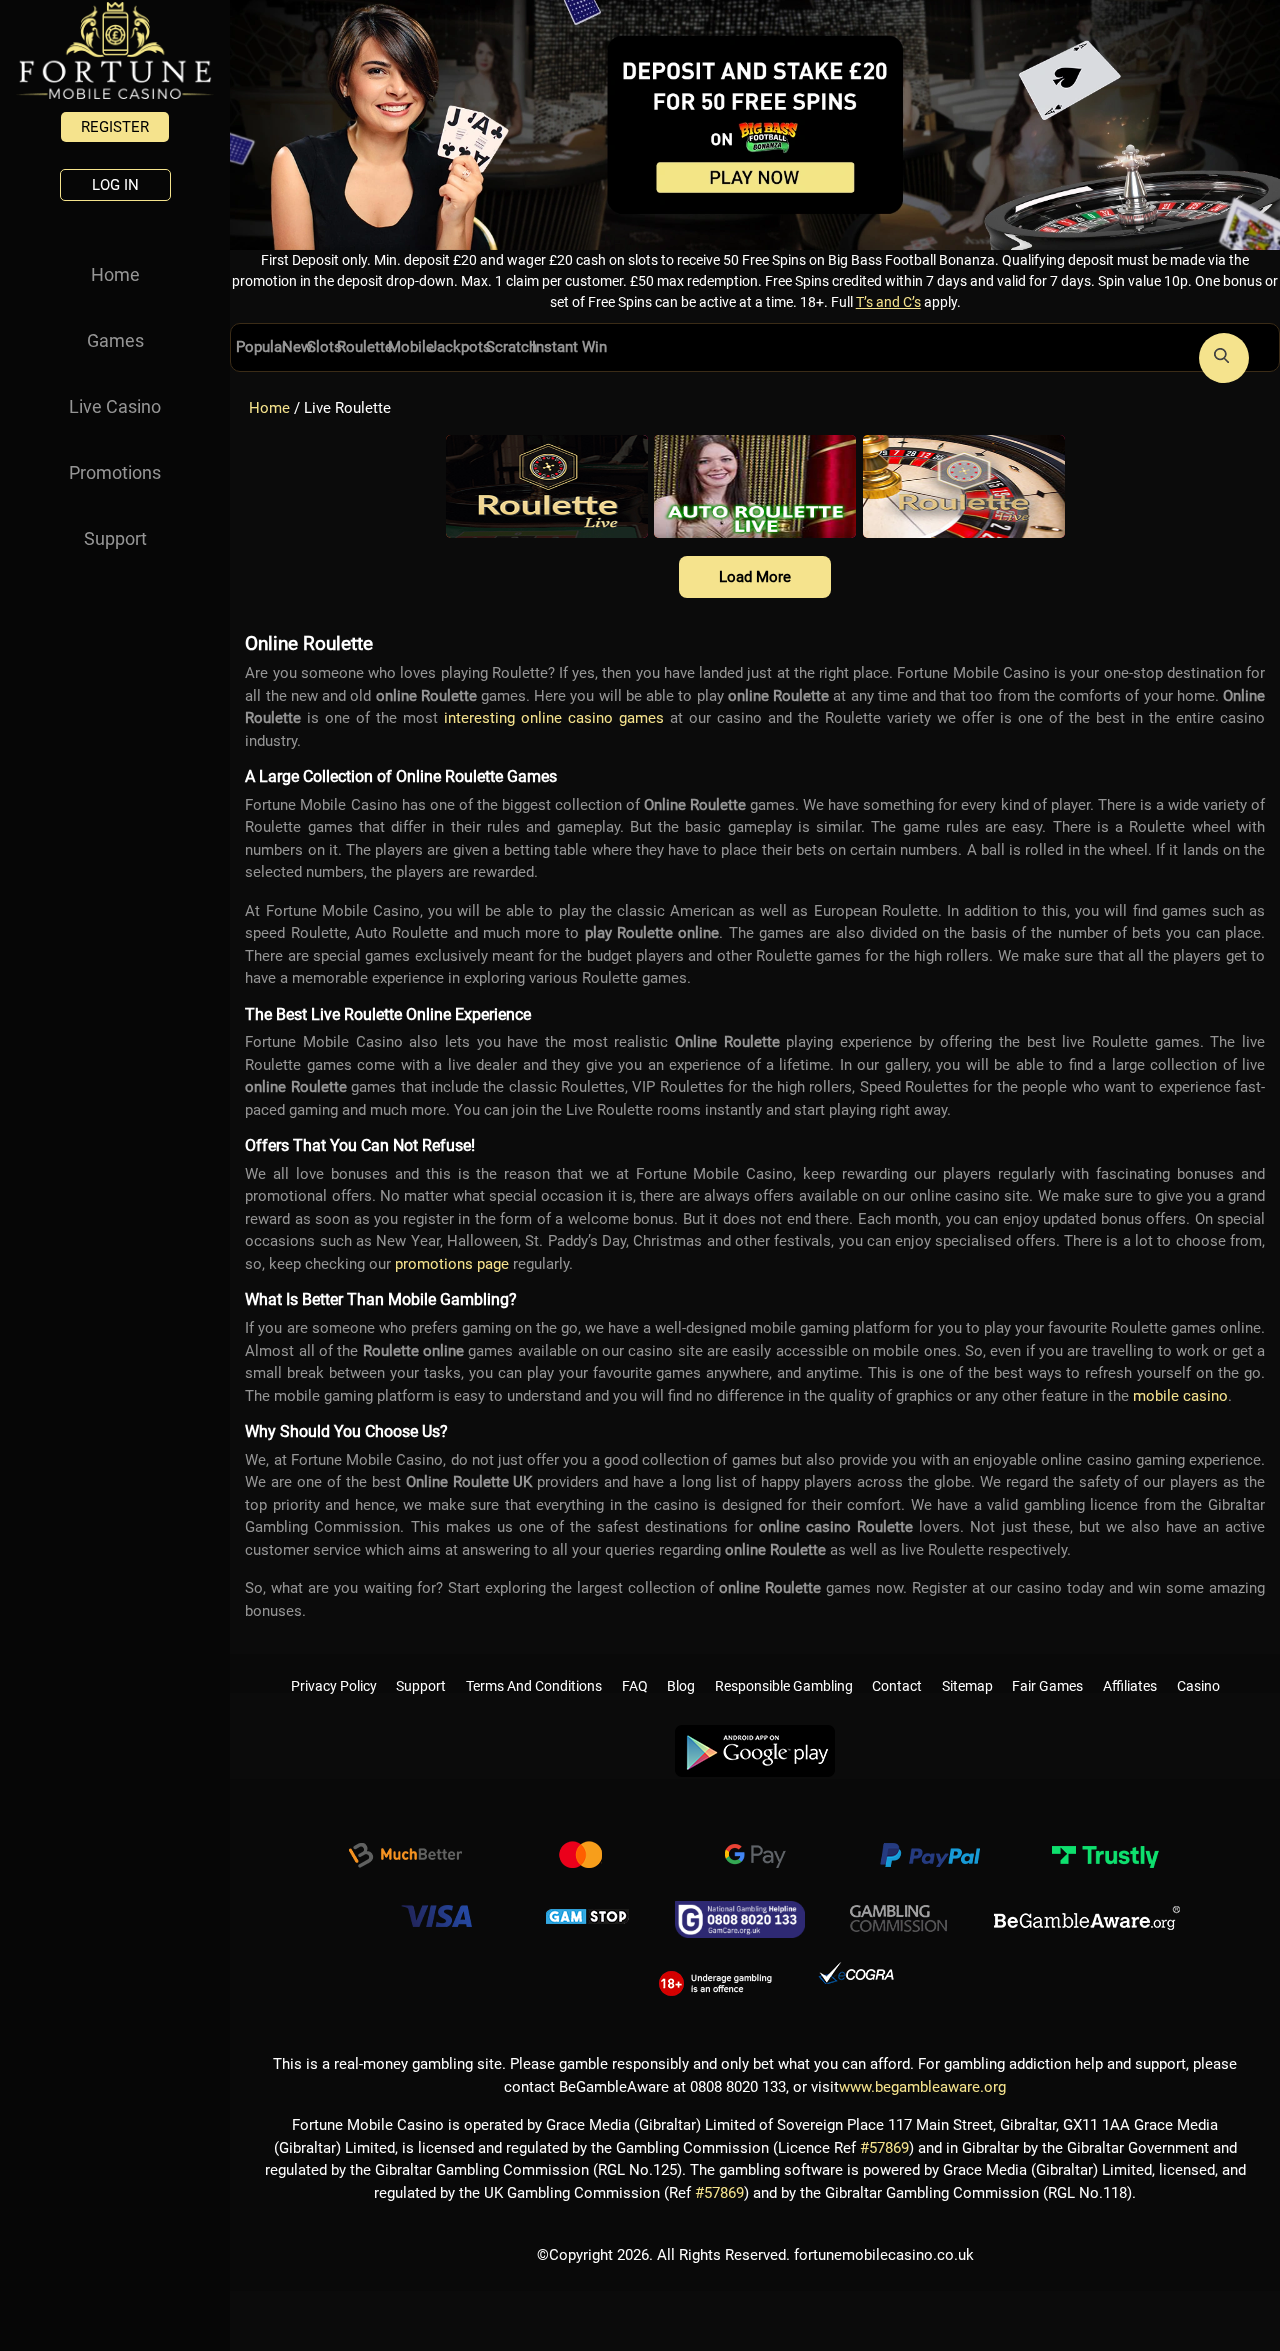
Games (115, 340)
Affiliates (1130, 1666)
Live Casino (115, 406)
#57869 (884, 2140)
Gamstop (588, 1911)
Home (115, 274)
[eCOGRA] (856, 1972)
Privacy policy (334, 1666)
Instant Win (513, 347)
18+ (715, 1972)
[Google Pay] (755, 1850)
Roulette (342, 347)
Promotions (115, 472)
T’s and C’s (888, 302)
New (287, 347)
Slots (309, 347)
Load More (755, 577)
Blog (681, 1666)
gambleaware (1087, 1911)
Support (115, 538)
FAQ (635, 1666)
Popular (257, 347)
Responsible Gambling (784, 1666)
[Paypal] (930, 1850)
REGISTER (115, 127)
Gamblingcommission (899, 1911)
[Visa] (436, 1911)
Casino (1198, 1666)
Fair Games (1047, 1666)
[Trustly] (1105, 1850)
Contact (897, 1666)
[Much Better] (405, 1850)
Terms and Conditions (534, 1666)
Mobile (380, 347)
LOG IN (115, 185)
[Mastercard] (580, 1850)
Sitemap (967, 1666)
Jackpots (420, 347)
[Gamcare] (740, 1911)
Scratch (464, 347)
